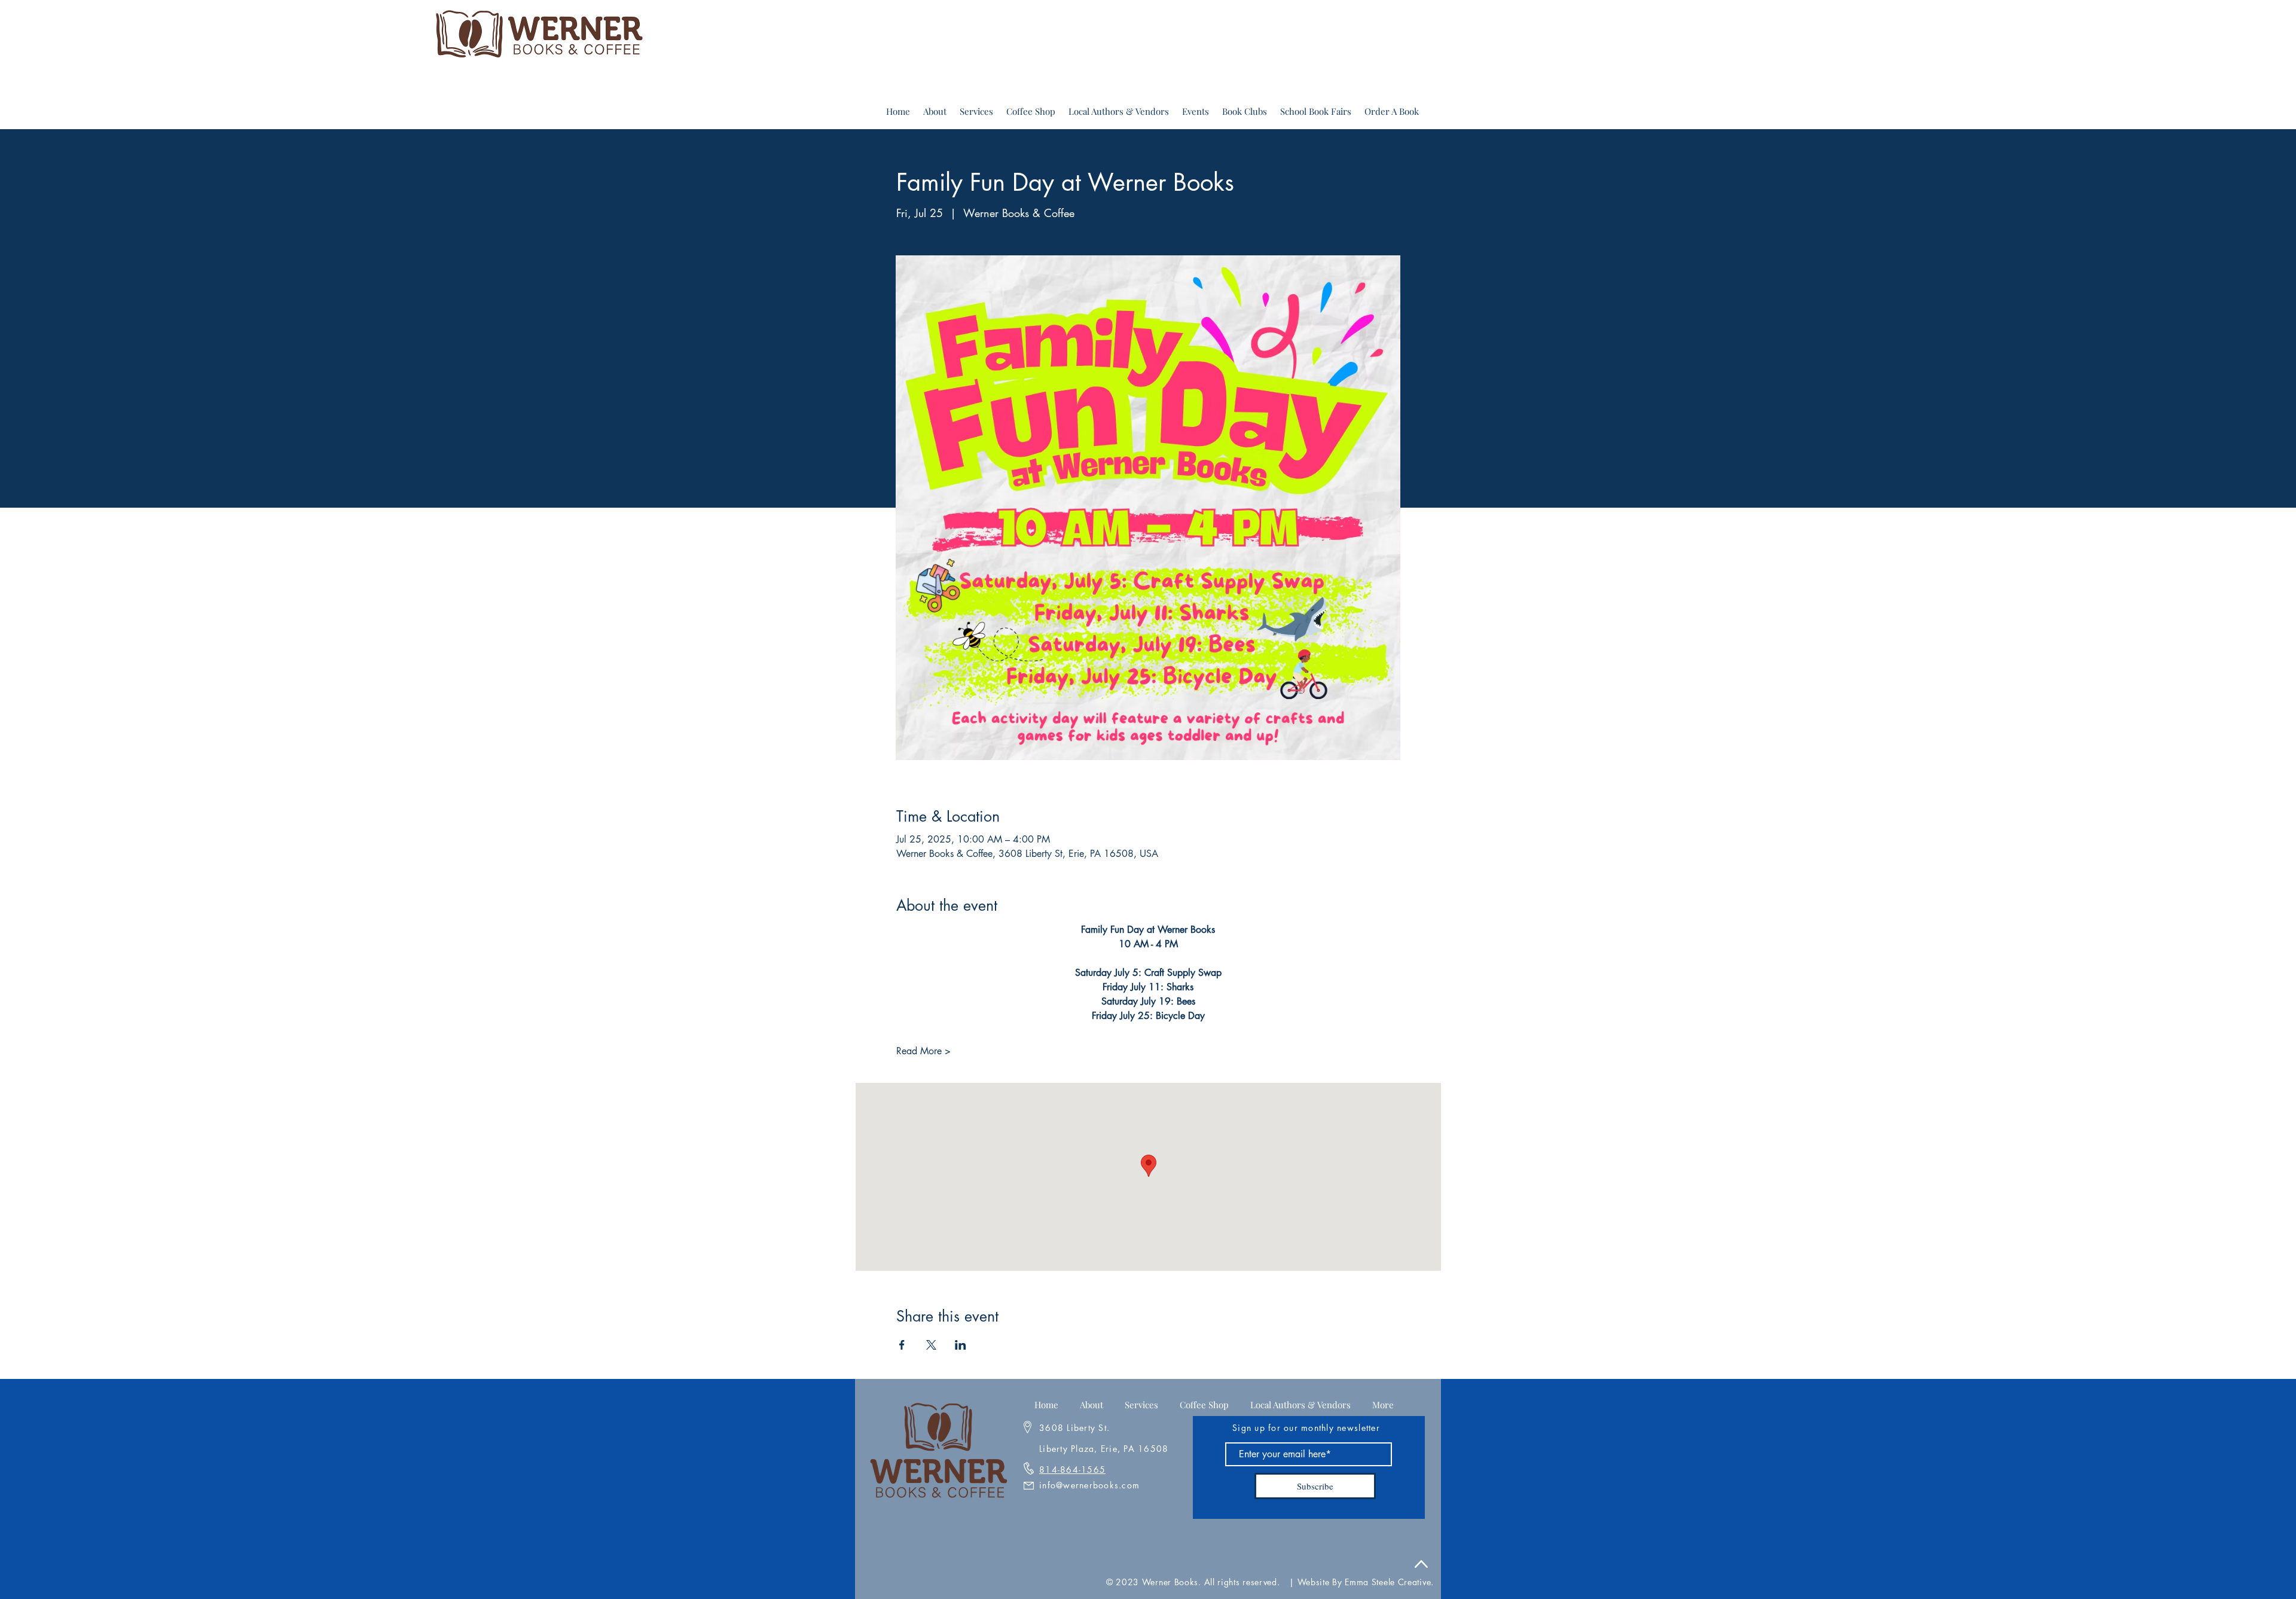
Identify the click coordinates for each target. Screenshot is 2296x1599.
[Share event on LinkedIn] (961, 1345)
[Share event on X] (931, 1345)
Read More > (923, 1051)
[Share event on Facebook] (902, 1345)
